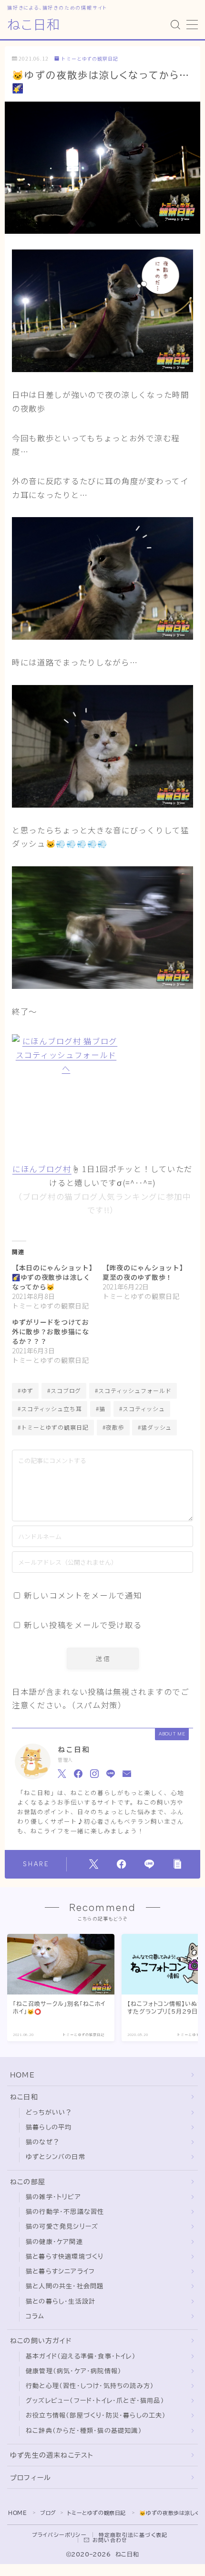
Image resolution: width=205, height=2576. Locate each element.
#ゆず (26, 1390)
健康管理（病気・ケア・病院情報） (74, 2371)
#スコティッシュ (142, 1408)
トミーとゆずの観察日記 (90, 59)
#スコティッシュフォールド (133, 1390)
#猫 (101, 1408)
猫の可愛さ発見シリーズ (62, 2227)
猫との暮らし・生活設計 (61, 2301)
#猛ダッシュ (155, 1427)
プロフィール (31, 2478)
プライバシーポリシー (59, 2535)
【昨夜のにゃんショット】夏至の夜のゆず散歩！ (143, 1272)
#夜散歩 (113, 1427)
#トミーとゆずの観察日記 (53, 1427)
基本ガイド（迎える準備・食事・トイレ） (81, 2356)
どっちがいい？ (49, 2113)
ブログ (48, 2513)
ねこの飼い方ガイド (41, 2341)
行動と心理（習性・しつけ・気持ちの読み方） (90, 2386)
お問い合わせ (110, 2540)
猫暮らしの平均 (49, 2127)
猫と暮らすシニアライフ (60, 2271)
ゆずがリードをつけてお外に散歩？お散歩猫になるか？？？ (51, 1331)
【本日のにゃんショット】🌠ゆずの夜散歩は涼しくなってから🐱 (52, 1277)
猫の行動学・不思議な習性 (65, 2212)
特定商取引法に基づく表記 (133, 2535)
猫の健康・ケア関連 (54, 2242)
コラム (35, 2316)
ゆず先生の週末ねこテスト (52, 2455)
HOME (22, 2075)
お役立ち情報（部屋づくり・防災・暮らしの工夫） (96, 2415)
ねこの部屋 (28, 2182)
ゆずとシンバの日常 (56, 2157)
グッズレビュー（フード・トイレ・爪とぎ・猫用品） (95, 2401)
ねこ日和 (34, 25)
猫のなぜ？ (43, 2142)
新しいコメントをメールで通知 (83, 1595)
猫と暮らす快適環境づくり (65, 2257)
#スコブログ (64, 1390)
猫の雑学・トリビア (53, 2197)
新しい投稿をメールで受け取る (83, 1625)
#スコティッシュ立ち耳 (50, 1408)
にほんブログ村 (42, 1169)
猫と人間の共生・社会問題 (65, 2286)
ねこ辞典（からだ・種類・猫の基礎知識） (84, 2431)
